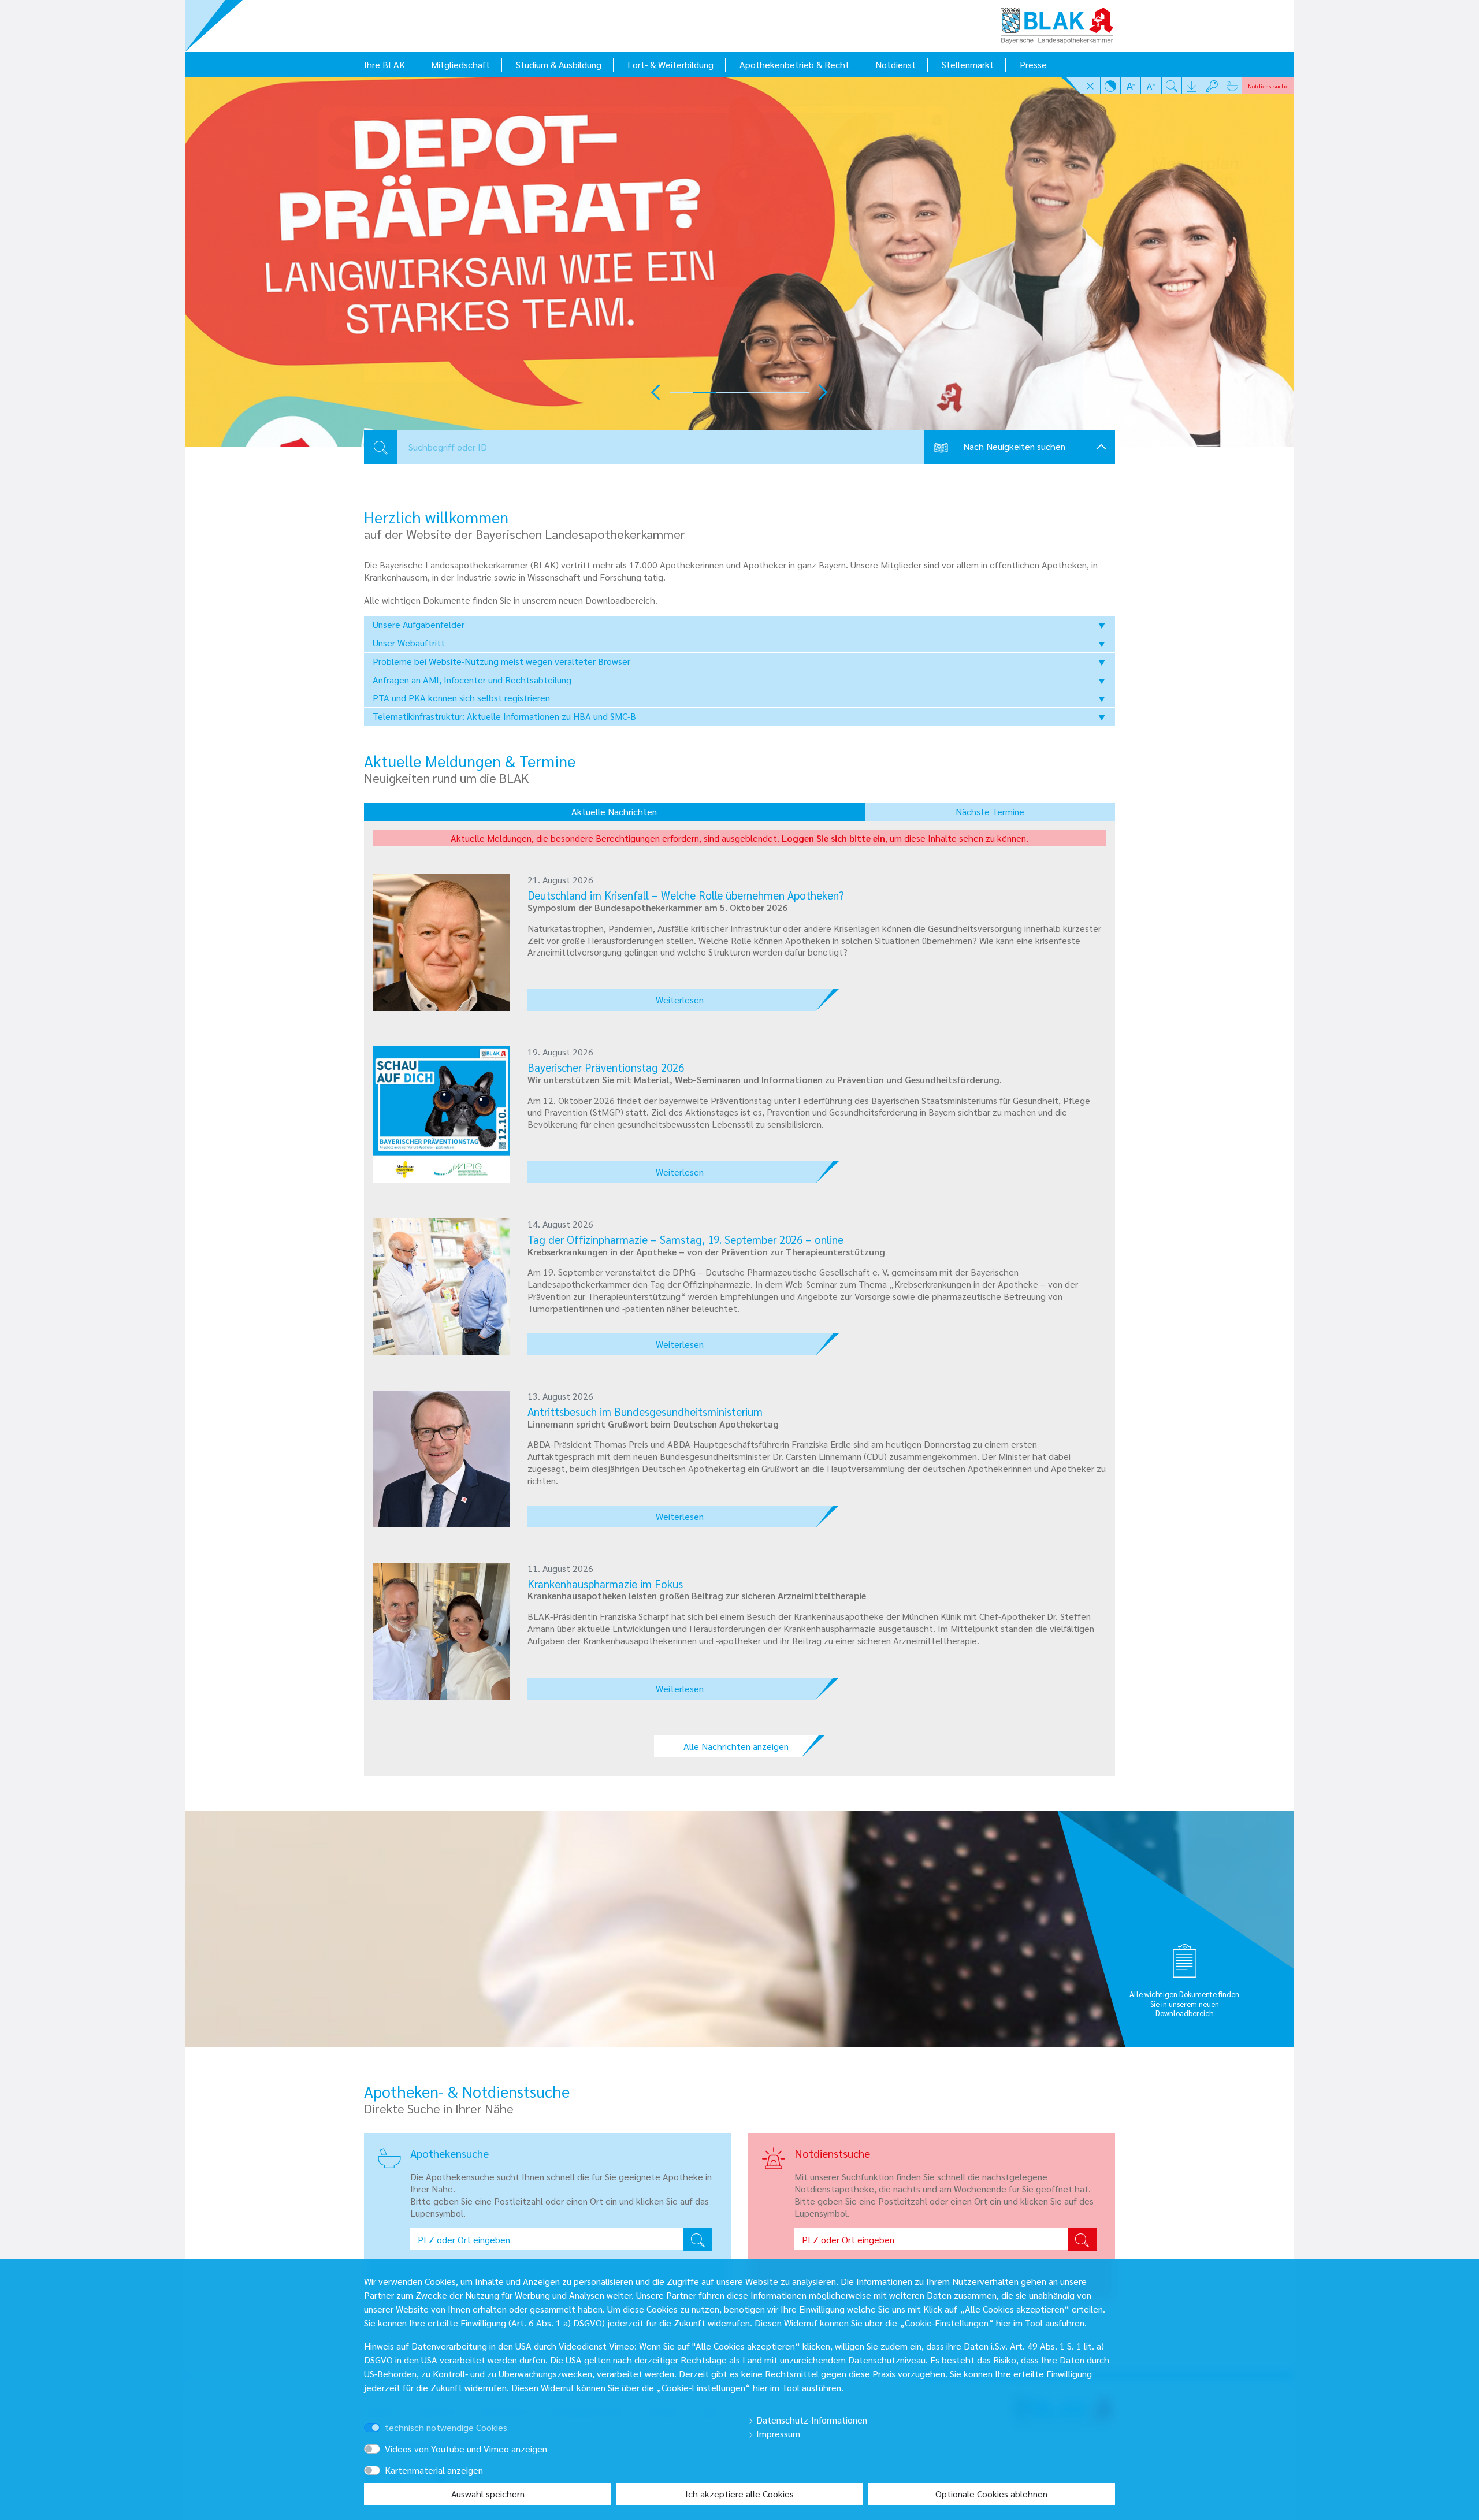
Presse (1033, 64)
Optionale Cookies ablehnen (991, 2494)
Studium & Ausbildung (559, 64)
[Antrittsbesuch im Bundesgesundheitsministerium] (442, 1457)
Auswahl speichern (488, 2494)
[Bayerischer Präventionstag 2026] (442, 1114)
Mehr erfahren (468, 371)
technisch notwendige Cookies (446, 2427)
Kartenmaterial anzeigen (434, 2470)
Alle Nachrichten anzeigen (736, 1746)
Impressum (777, 2434)
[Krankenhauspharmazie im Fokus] (442, 1629)
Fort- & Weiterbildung (670, 64)
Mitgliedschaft (460, 64)
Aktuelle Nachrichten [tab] (614, 811)
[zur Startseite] (1057, 22)
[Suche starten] (1082, 2240)
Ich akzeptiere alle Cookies (739, 2494)
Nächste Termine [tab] (990, 811)
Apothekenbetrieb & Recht (794, 64)
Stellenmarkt (968, 64)
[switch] (389, 2417)
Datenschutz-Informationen (811, 2420)
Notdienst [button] (1268, 86)
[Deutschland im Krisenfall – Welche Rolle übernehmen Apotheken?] (442, 941)
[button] (1090, 86)
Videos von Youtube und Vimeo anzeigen (466, 2449)
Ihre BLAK (384, 64)
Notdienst (895, 64)
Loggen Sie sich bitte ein (833, 838)
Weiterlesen (680, 1000)
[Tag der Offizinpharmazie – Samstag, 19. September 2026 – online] (442, 1285)
